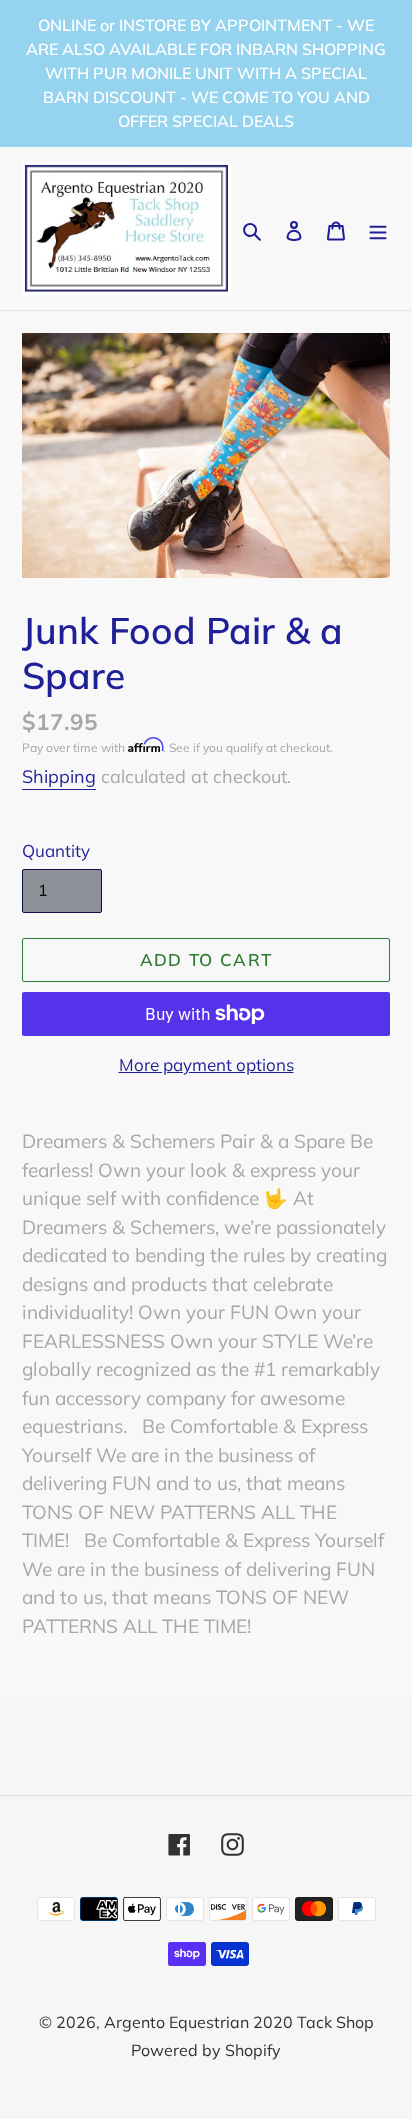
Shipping (59, 776)
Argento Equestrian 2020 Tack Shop (239, 2022)
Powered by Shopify (206, 2050)
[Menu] (378, 228)
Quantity (56, 850)
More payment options (206, 1064)
